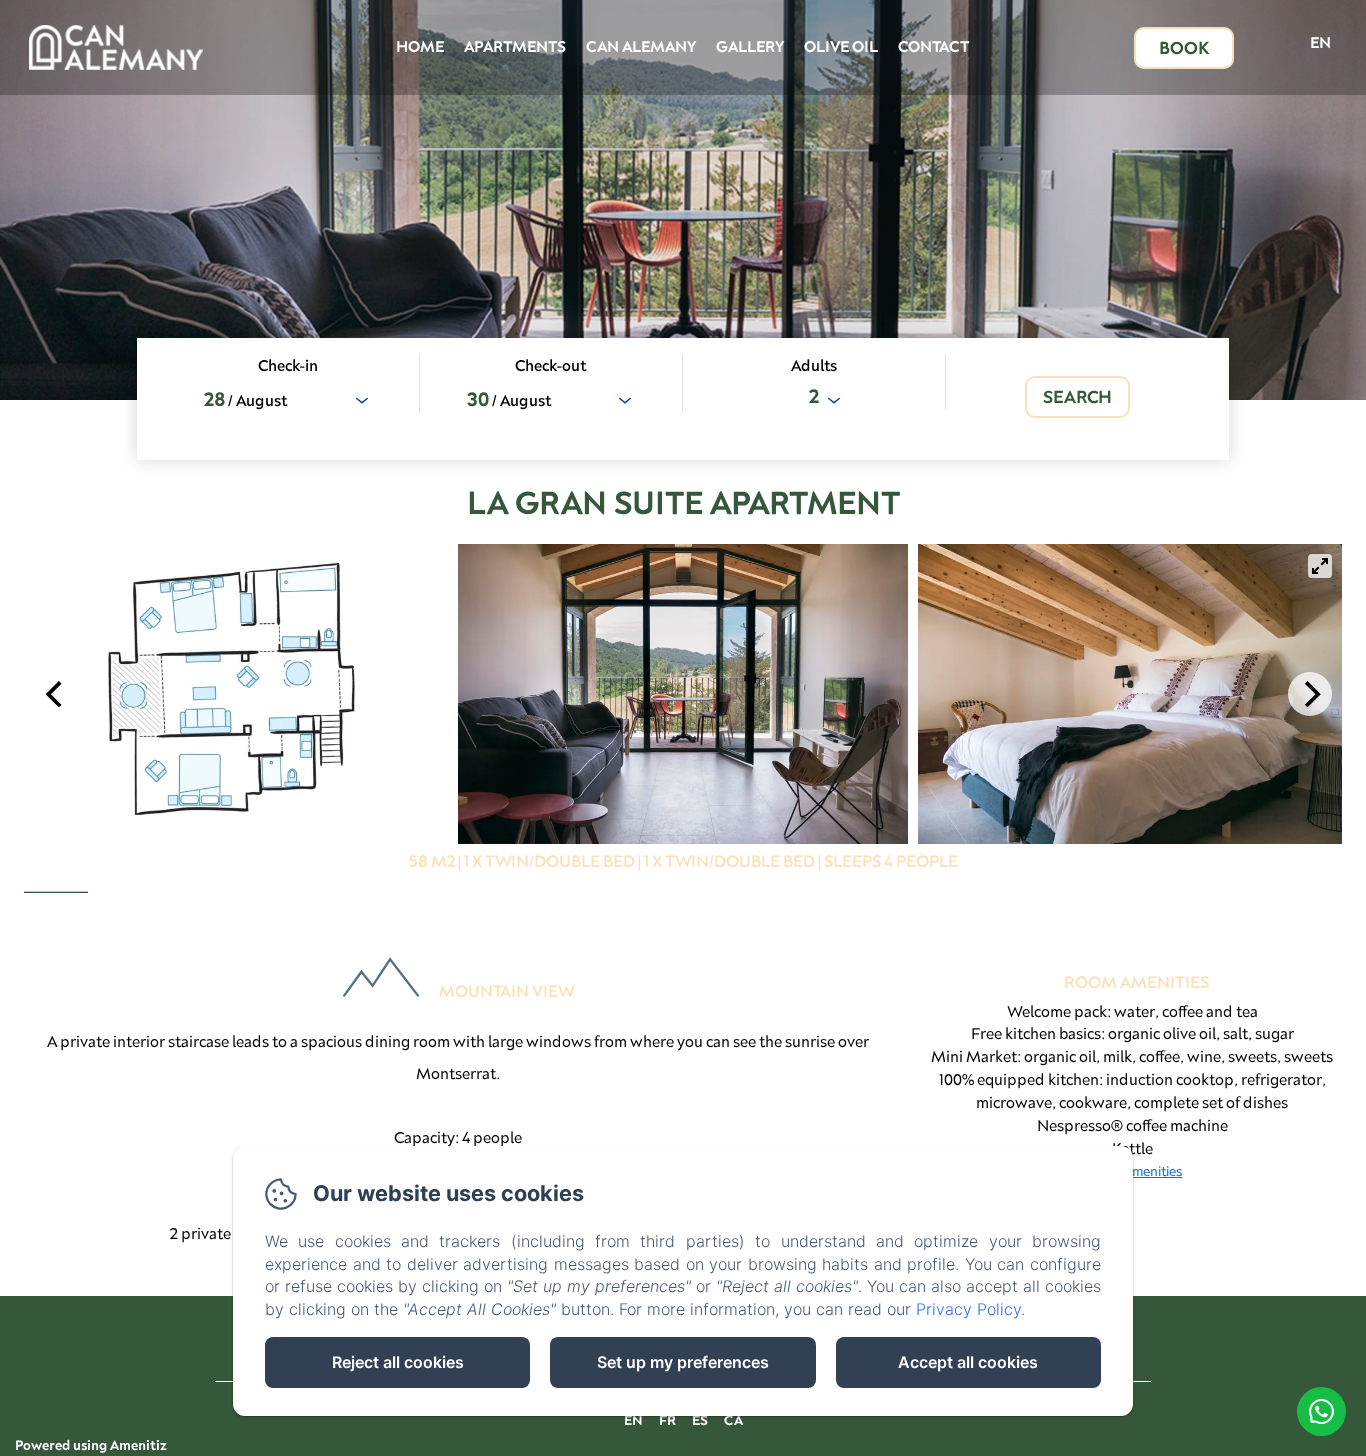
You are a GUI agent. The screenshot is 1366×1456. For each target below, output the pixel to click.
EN (633, 1420)
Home (420, 46)
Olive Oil (841, 46)
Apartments (515, 46)
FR (667, 1420)
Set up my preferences (683, 1362)
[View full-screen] (1320, 566)
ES (700, 1420)
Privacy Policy (968, 1309)
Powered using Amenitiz (91, 1445)
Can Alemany (641, 46)
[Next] (1310, 694)
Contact (933, 46)
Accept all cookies (968, 1362)
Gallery (750, 46)
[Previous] (56, 694)
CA (733, 1420)
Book (1184, 47)
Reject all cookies (398, 1362)
